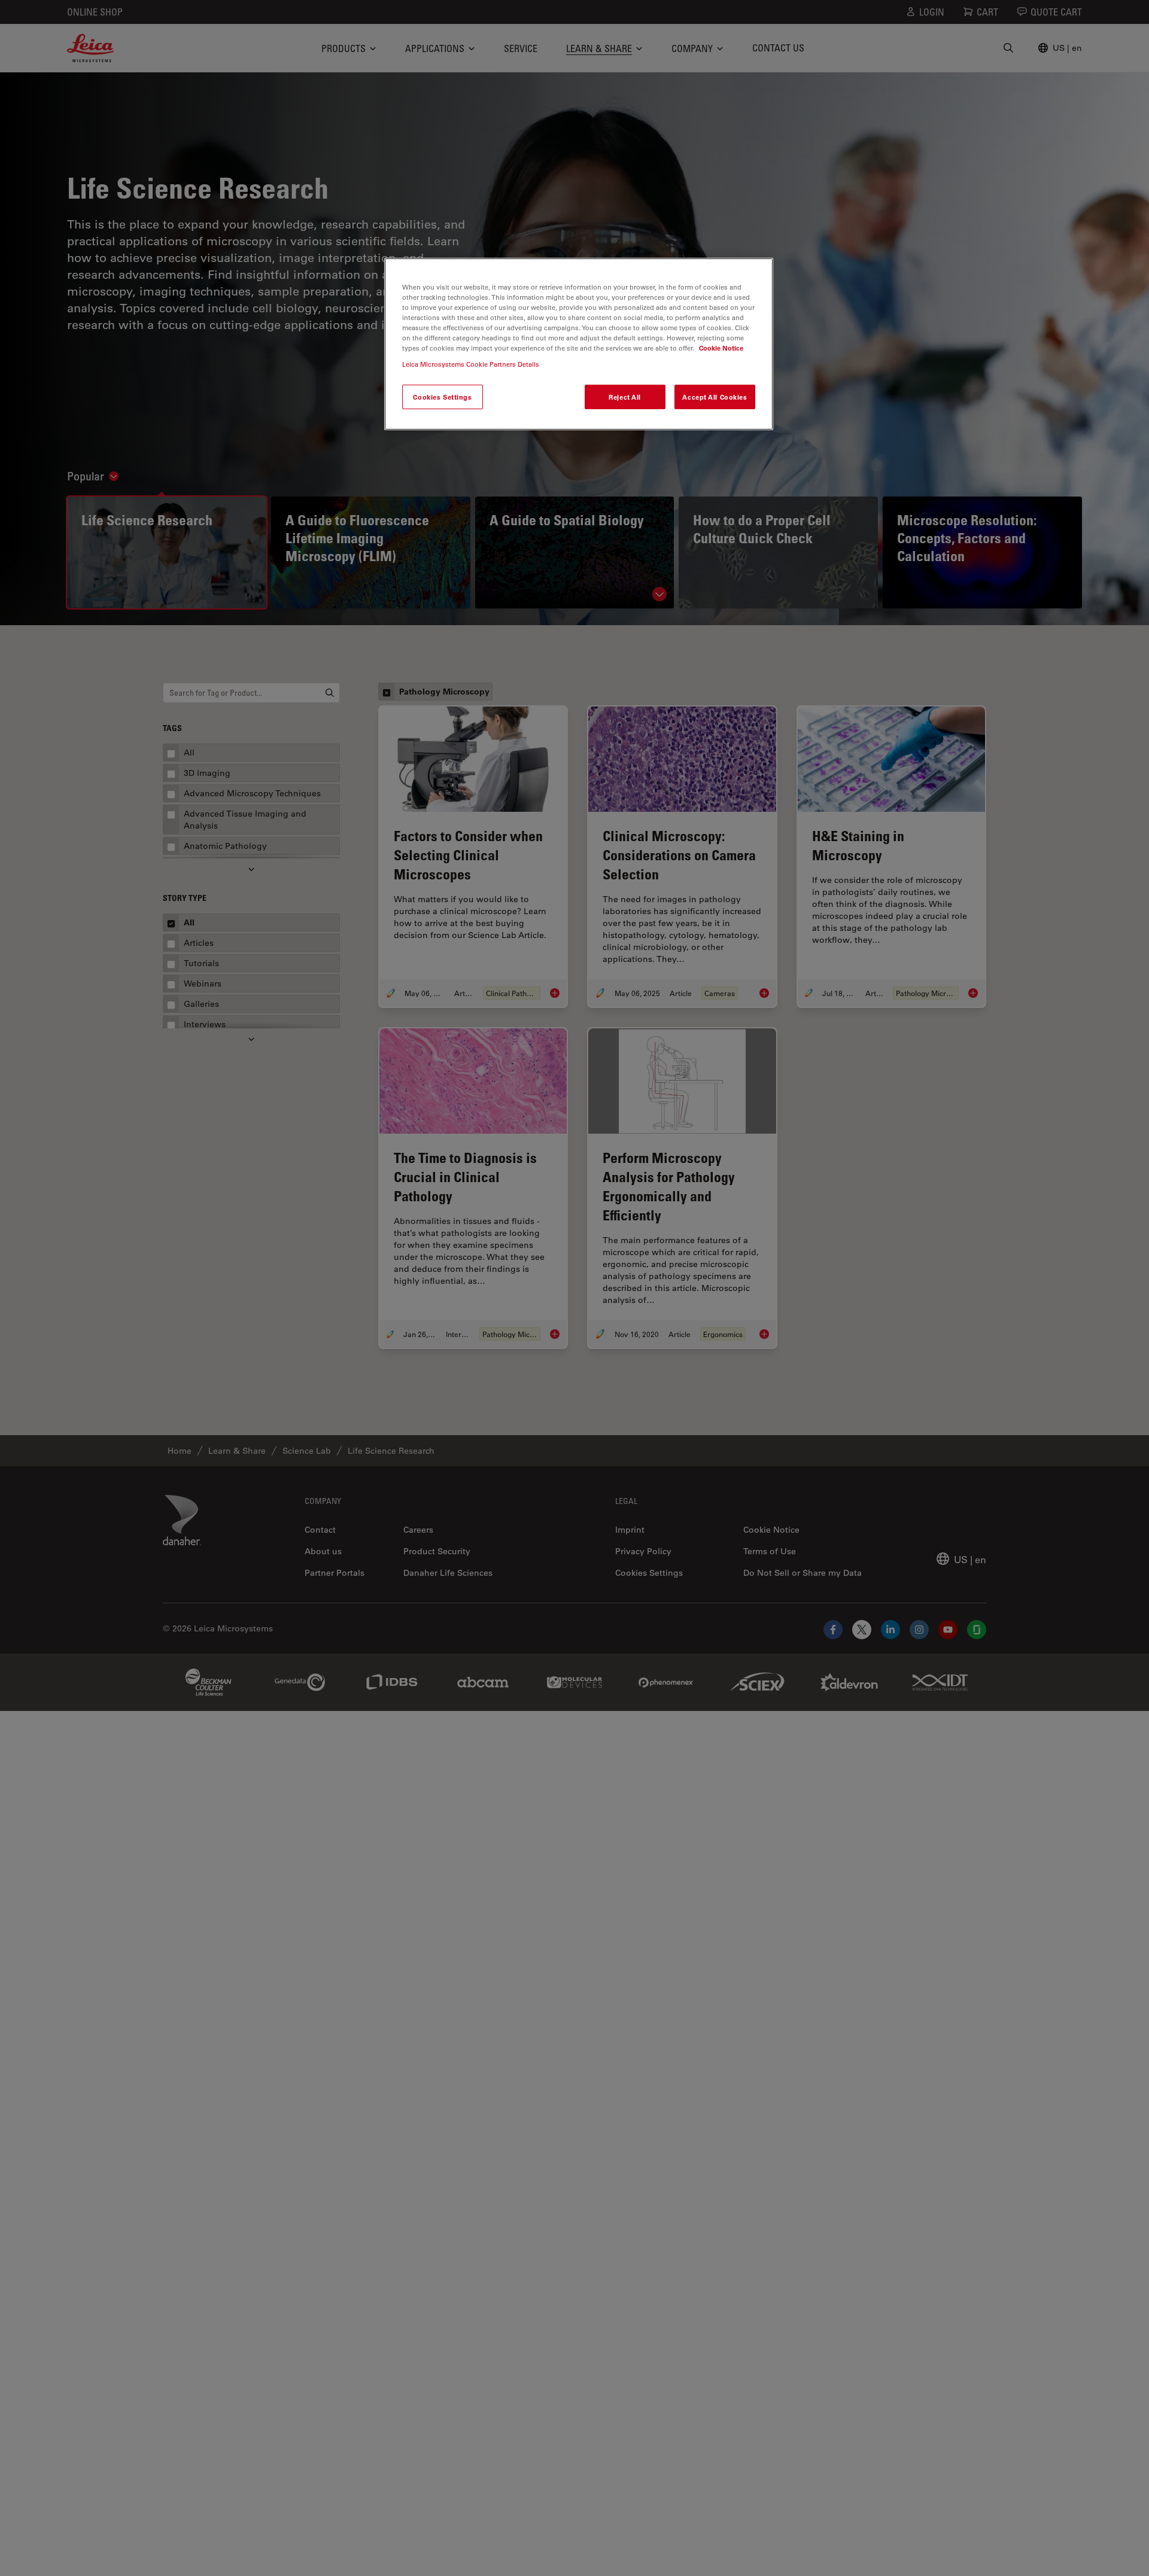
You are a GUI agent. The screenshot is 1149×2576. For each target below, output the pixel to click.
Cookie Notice (721, 348)
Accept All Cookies (715, 396)
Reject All (625, 396)
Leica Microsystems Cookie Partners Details (471, 364)
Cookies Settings (442, 396)
